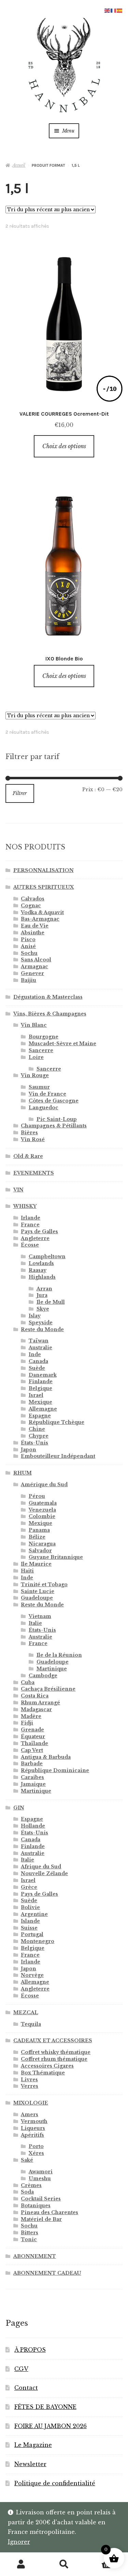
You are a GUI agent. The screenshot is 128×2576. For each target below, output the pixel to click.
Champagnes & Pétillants (54, 1126)
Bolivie (30, 1907)
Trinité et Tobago (44, 1584)
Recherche (64, 2564)
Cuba (28, 1682)
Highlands (42, 1277)
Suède (37, 1368)
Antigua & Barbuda (46, 1757)
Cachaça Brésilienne (48, 1689)
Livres (29, 2080)
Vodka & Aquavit (42, 912)
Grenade (32, 1730)
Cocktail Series (41, 2199)
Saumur (39, 1087)
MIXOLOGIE (31, 2103)
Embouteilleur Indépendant (58, 1456)
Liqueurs (33, 2128)
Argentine (34, 1914)
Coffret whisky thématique (56, 2052)
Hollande (33, 1826)
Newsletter (30, 2464)
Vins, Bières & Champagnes (50, 1014)
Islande (30, 1921)
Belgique (40, 1388)
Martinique (52, 1669)
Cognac (31, 906)
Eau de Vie (35, 926)
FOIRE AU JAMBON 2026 (51, 2426)
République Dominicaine (55, 1770)
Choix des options (64, 446)
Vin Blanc (34, 1025)
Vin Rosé (33, 1139)
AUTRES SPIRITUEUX (44, 887)
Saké (27, 2160)
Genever (32, 973)
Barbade (32, 1764)
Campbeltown (47, 1257)
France (30, 1225)
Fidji (27, 1723)
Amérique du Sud (44, 1485)
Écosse (30, 1245)
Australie (40, 1348)
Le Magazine (33, 2445)
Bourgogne (44, 1037)
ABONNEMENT (35, 2256)
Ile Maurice (36, 1564)
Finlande (41, 1381)
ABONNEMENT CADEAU (47, 2273)
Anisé (28, 946)
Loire (36, 1057)
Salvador (40, 1551)
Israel (36, 1395)
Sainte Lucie (38, 1591)
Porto (36, 2146)
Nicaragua (42, 1544)
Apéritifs (32, 2135)
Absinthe (33, 933)
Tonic (29, 2239)
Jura (42, 1295)
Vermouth (34, 2121)
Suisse (29, 1928)
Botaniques (36, 2206)
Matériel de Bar (41, 2219)
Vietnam (40, 1616)
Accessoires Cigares (47, 2066)
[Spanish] (120, 10)
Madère (31, 1716)
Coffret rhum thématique (54, 2059)
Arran (44, 1289)
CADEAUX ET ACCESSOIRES (53, 2041)
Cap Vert (32, 1750)
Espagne (40, 1416)
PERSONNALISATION (44, 870)
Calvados (33, 899)
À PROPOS (30, 2350)
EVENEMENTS (34, 1173)
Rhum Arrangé (40, 1703)
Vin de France (47, 1094)
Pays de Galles (39, 1232)
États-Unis (34, 1443)
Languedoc (44, 1108)
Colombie (42, 1516)
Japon (29, 1450)
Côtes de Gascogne (54, 1101)
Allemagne (43, 1409)
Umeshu (40, 2179)
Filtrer (20, 793)
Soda (27, 2192)
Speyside (41, 1323)
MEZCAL (26, 2012)
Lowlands (41, 1263)
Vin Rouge (35, 1075)
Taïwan (39, 1341)
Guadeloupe (37, 1598)
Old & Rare (28, 1156)
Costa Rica (35, 1696)
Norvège (32, 1975)
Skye (43, 1309)
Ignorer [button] (19, 2542)
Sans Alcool (36, 960)
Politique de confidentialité (55, 2483)
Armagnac (34, 967)
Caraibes (32, 1777)
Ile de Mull (51, 1302)
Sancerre (41, 1050)
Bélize (37, 1537)
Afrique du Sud (41, 1867)
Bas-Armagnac (40, 919)
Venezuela (42, 1510)
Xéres (36, 2153)
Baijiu (29, 980)
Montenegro (38, 1941)
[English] (108, 10)
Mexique (40, 1402)
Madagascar (36, 1709)
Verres (30, 2086)
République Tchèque (56, 1422)
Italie (35, 1623)
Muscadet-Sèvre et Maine (62, 1044)
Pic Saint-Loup (57, 1119)
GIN (19, 1808)
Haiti (27, 1571)
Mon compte (21, 2564)
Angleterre (35, 1238)
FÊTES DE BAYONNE (45, 2407)
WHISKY (25, 1206)
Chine (37, 1429)
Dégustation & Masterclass (48, 997)
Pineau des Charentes (49, 2212)
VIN (18, 1190)
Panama (39, 1530)
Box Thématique (43, 2073)
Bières (29, 1133)
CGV (21, 2369)
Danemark (43, 1375)
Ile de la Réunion (59, 1655)
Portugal (32, 1934)
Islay (35, 1316)
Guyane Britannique (56, 1557)
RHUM (23, 1473)
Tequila (31, 2024)
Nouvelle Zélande (44, 1873)
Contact (26, 2388)
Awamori (41, 2172)
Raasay (38, 1270)
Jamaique (33, 1784)
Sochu (29, 953)
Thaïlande (34, 1743)
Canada (38, 1361)
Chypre (39, 1436)
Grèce (29, 1887)
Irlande (31, 1218)
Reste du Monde (42, 1329)
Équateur (33, 1737)
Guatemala (43, 1503)
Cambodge (43, 1676)
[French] (114, 10)
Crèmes (31, 2185)
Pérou (37, 1496)
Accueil (19, 165)
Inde (35, 1354)
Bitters (30, 2233)
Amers (30, 2114)
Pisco (28, 939)
